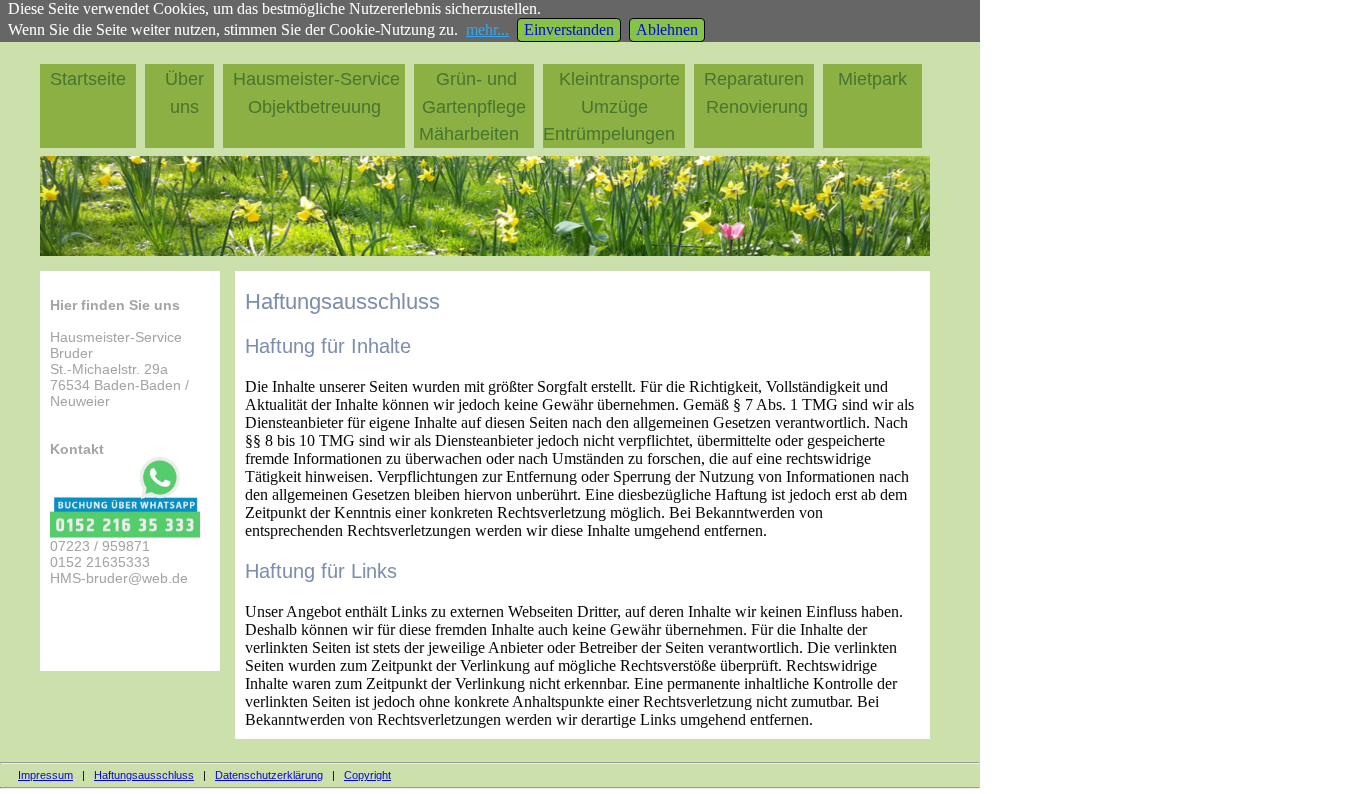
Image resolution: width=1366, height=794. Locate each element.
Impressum (45, 775)
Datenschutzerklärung (269, 775)
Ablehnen (667, 29)
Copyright (367, 775)
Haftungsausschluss (144, 775)
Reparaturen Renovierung (755, 93)
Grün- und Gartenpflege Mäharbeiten (472, 106)
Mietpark (877, 79)
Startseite (93, 79)
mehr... (487, 29)
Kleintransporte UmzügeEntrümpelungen (611, 106)
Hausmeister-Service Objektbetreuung (319, 93)
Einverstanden (569, 29)
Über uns (184, 93)
